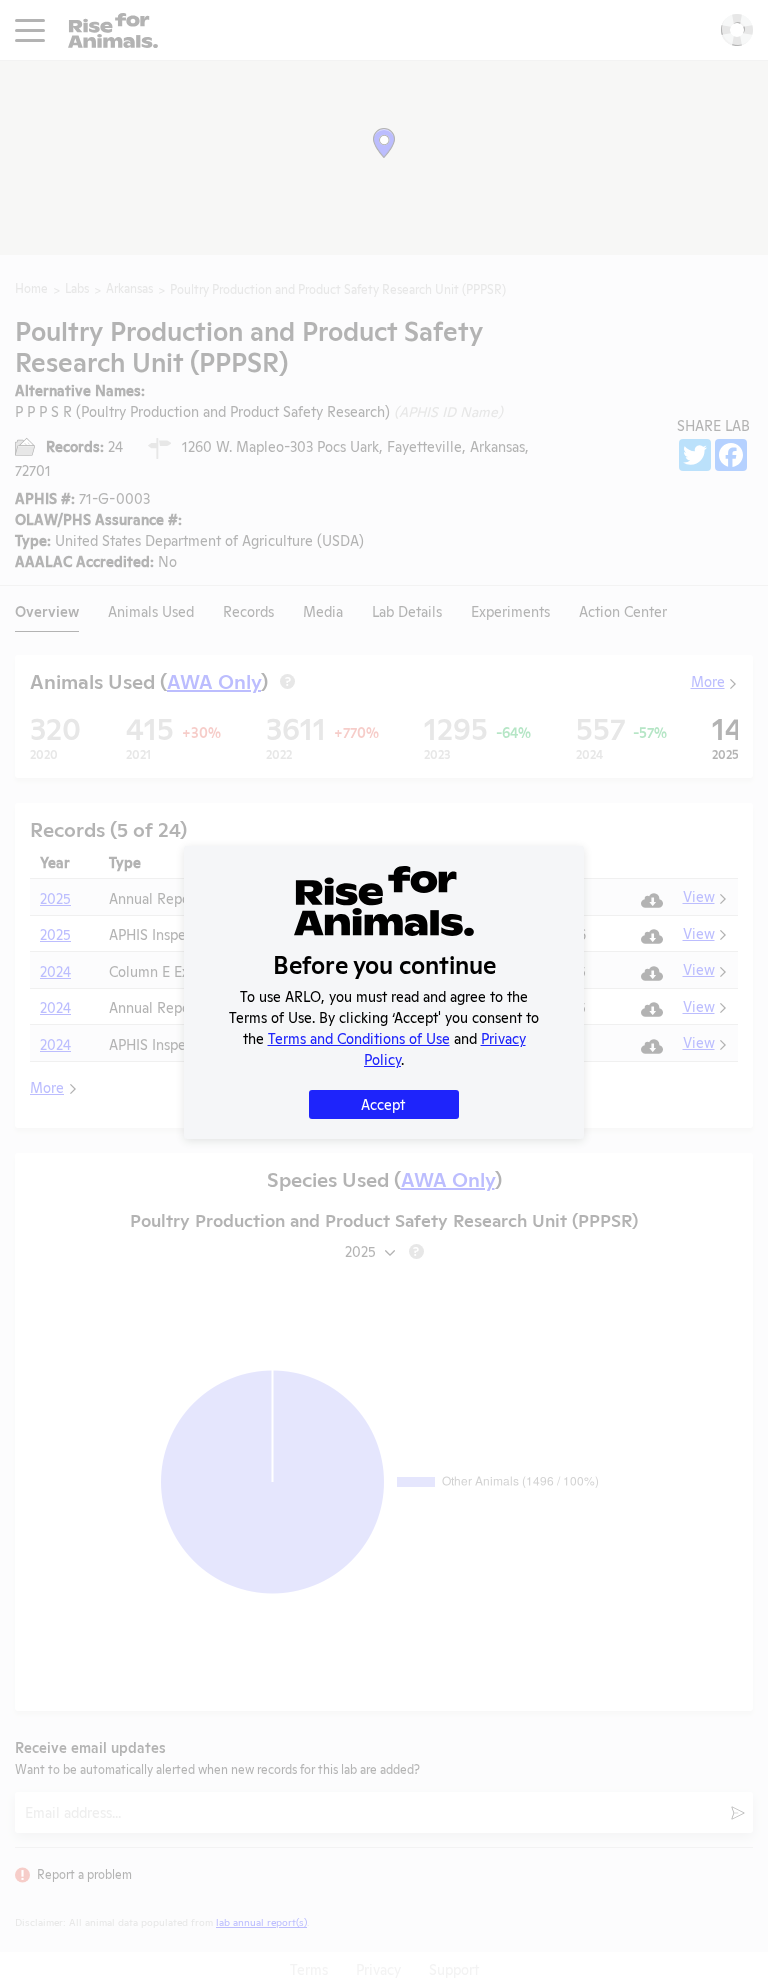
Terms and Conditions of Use (359, 1037)
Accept (383, 1103)
